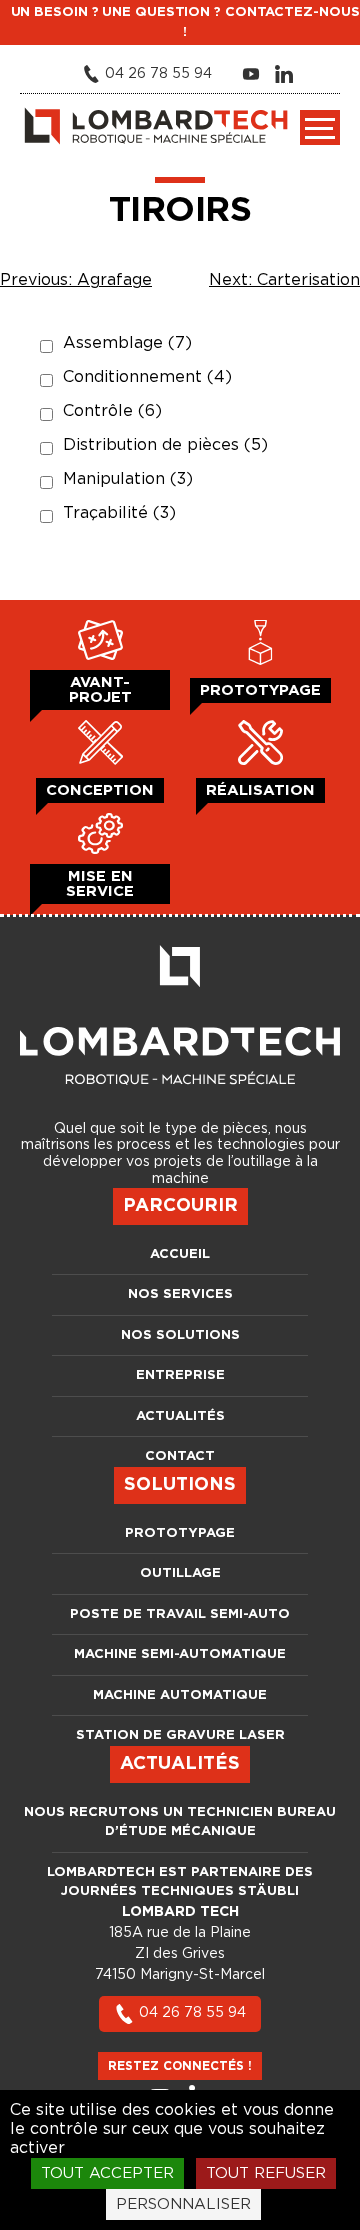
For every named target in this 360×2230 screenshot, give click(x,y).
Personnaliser (183, 2204)
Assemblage (127, 343)
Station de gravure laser (180, 1735)
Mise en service (100, 884)
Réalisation (260, 790)
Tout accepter (107, 2173)
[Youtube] (253, 74)
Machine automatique (180, 1695)
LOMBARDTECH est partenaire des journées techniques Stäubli (180, 1882)
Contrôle (112, 411)
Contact (180, 1456)
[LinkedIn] (286, 74)
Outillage (180, 1573)
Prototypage (180, 1533)
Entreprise (180, 1375)
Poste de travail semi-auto (180, 1614)
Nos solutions (180, 1335)
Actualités (180, 1416)
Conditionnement (147, 377)
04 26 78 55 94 (192, 2013)
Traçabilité (119, 513)
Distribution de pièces (165, 445)
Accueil (180, 1254)
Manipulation (128, 479)
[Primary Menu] (320, 127)
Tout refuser (266, 2173)
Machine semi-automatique (180, 1654)
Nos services (180, 1294)
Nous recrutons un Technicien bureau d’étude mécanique (180, 1822)
